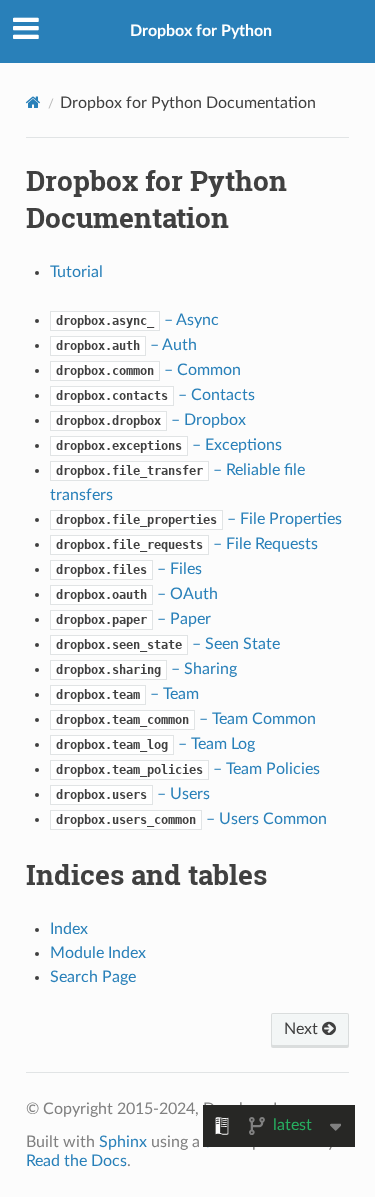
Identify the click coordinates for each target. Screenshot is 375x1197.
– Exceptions (169, 445)
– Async (137, 320)
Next (303, 1029)
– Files (129, 569)
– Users (133, 794)
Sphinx (123, 1142)
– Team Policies (188, 769)
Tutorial (76, 272)
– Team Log (155, 744)
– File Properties (199, 519)
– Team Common (186, 719)
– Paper (133, 619)
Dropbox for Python (201, 31)
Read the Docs (76, 1161)
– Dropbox (151, 420)
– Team (127, 694)
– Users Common (191, 819)
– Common (148, 370)
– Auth (126, 345)
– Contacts (155, 395)
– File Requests (187, 544)
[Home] (33, 102)
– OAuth (137, 594)
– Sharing (146, 669)
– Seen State (168, 644)
